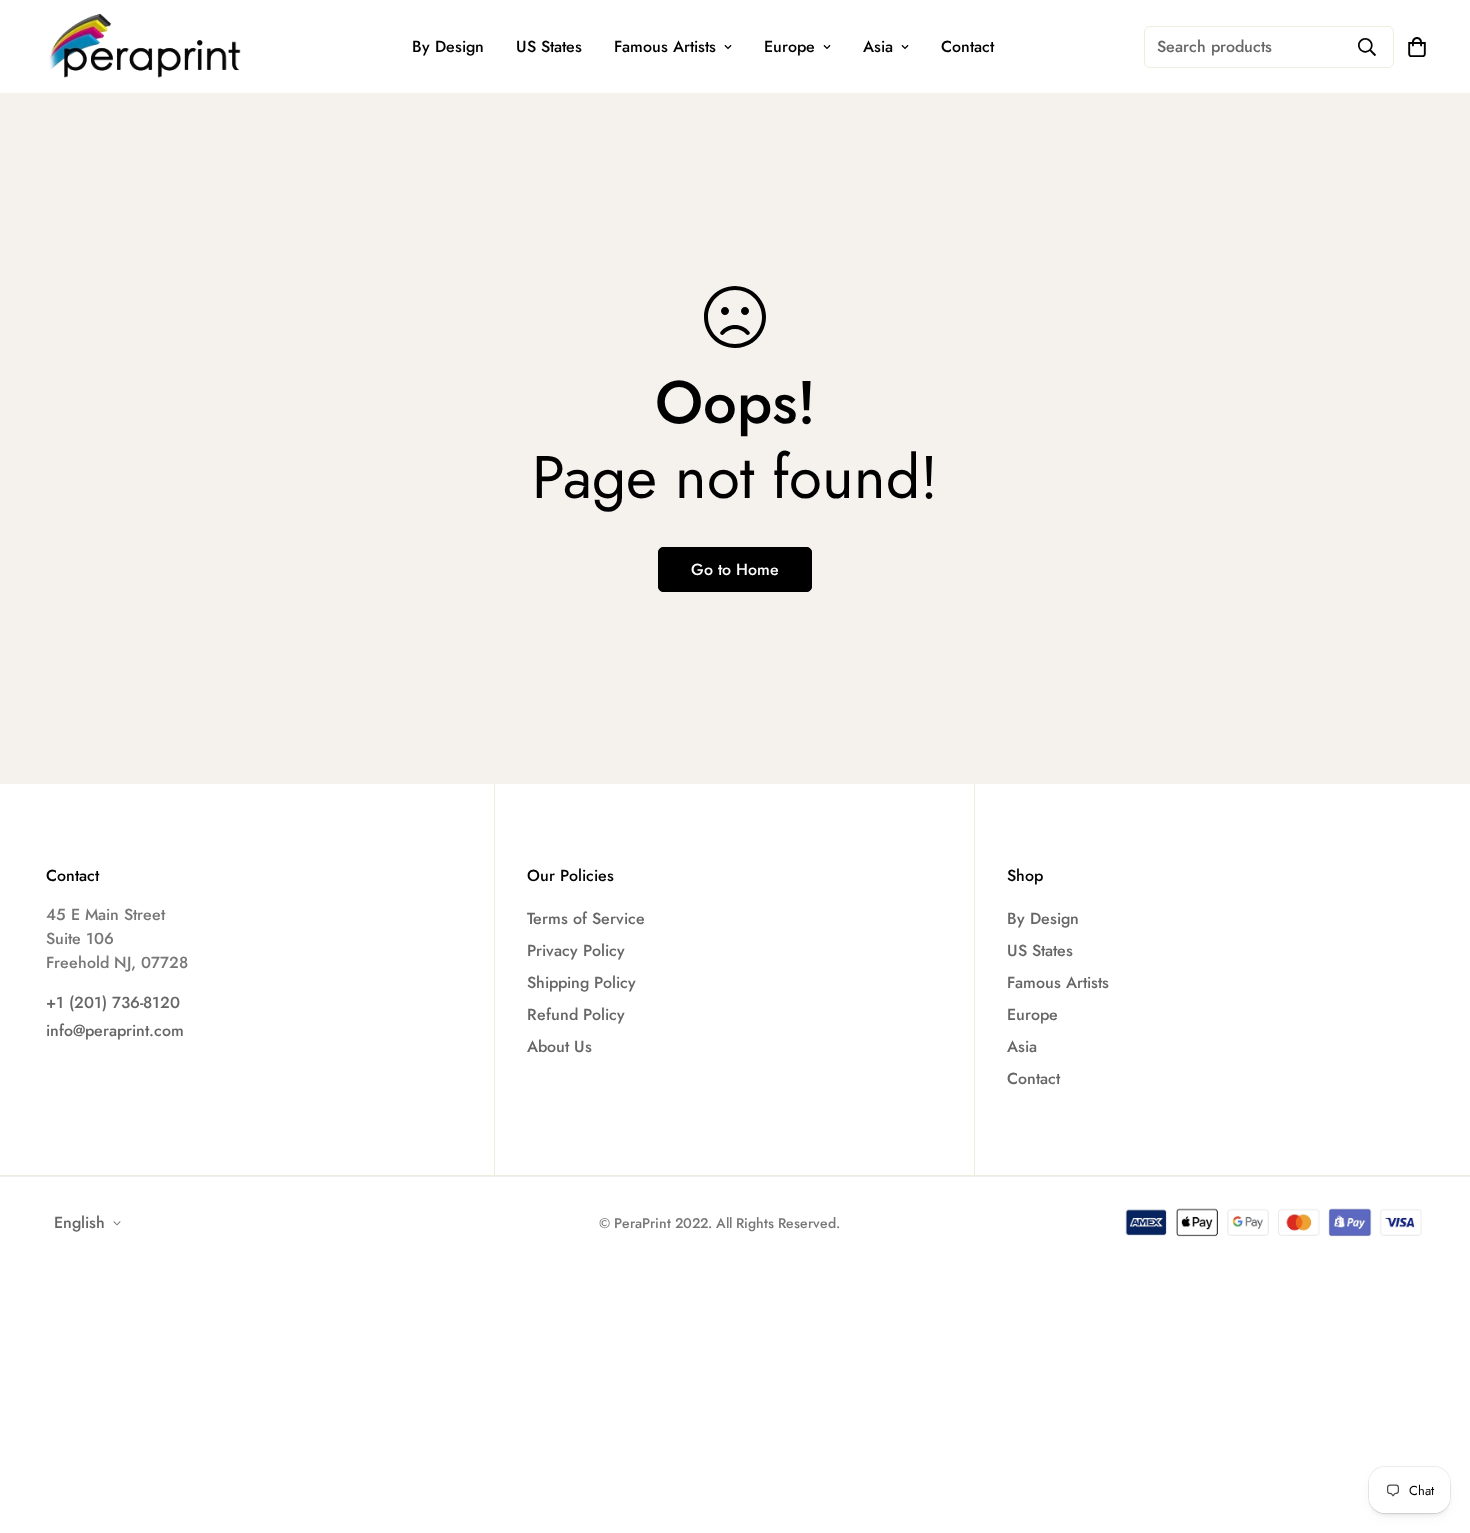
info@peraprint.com (115, 1030)
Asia (878, 46)
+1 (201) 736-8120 (113, 1002)
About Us (559, 1046)
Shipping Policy (581, 982)
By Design (448, 46)
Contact (967, 46)
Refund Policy (576, 1014)
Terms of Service (586, 918)
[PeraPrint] (146, 46)
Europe (789, 46)
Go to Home (735, 569)
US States (549, 46)
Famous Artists (665, 46)
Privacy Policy (576, 950)
